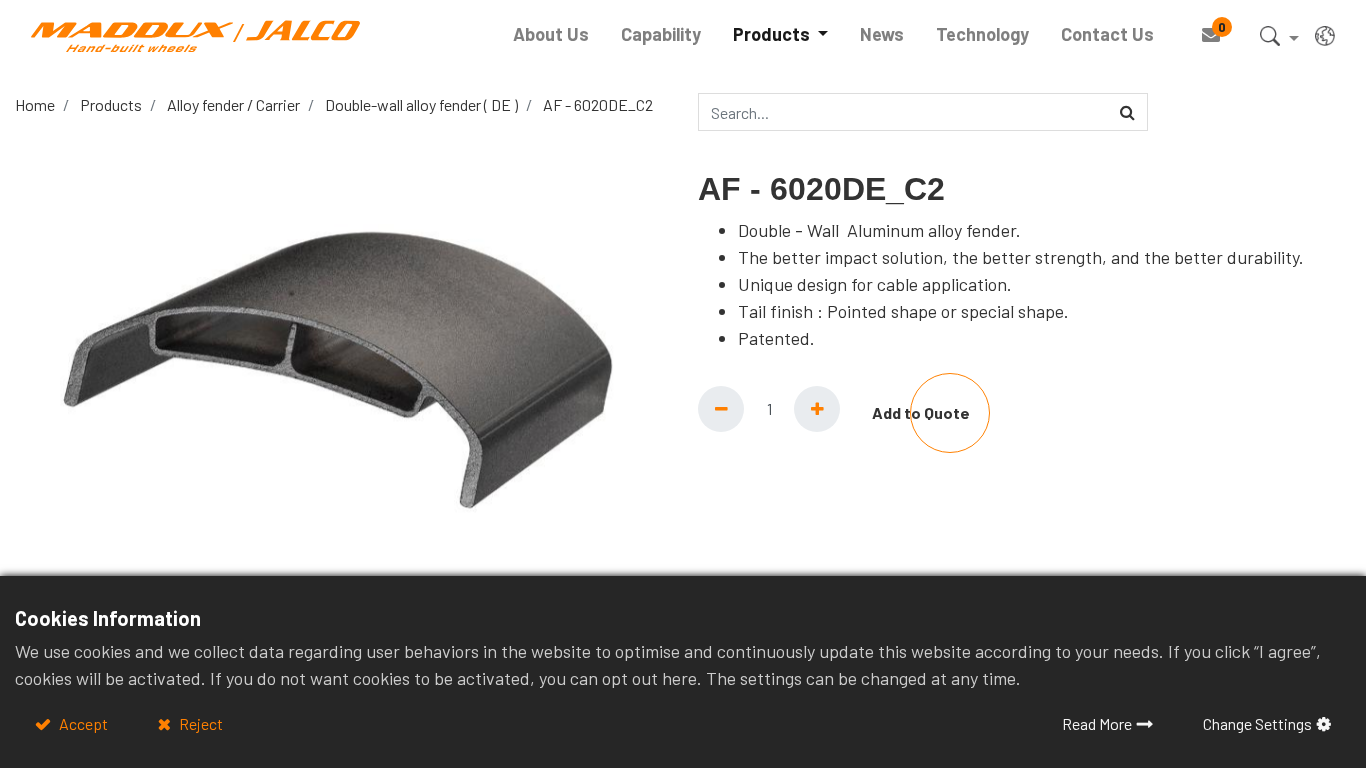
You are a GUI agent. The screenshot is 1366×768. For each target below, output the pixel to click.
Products (111, 104)
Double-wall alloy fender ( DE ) (421, 104)
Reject (199, 723)
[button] (1279, 39)
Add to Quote (921, 412)
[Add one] (817, 409)
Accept (82, 723)
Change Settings (1257, 723)
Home (35, 104)
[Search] (1127, 112)
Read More (1097, 723)
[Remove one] (721, 409)
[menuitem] (551, 34)
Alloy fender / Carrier (233, 104)
